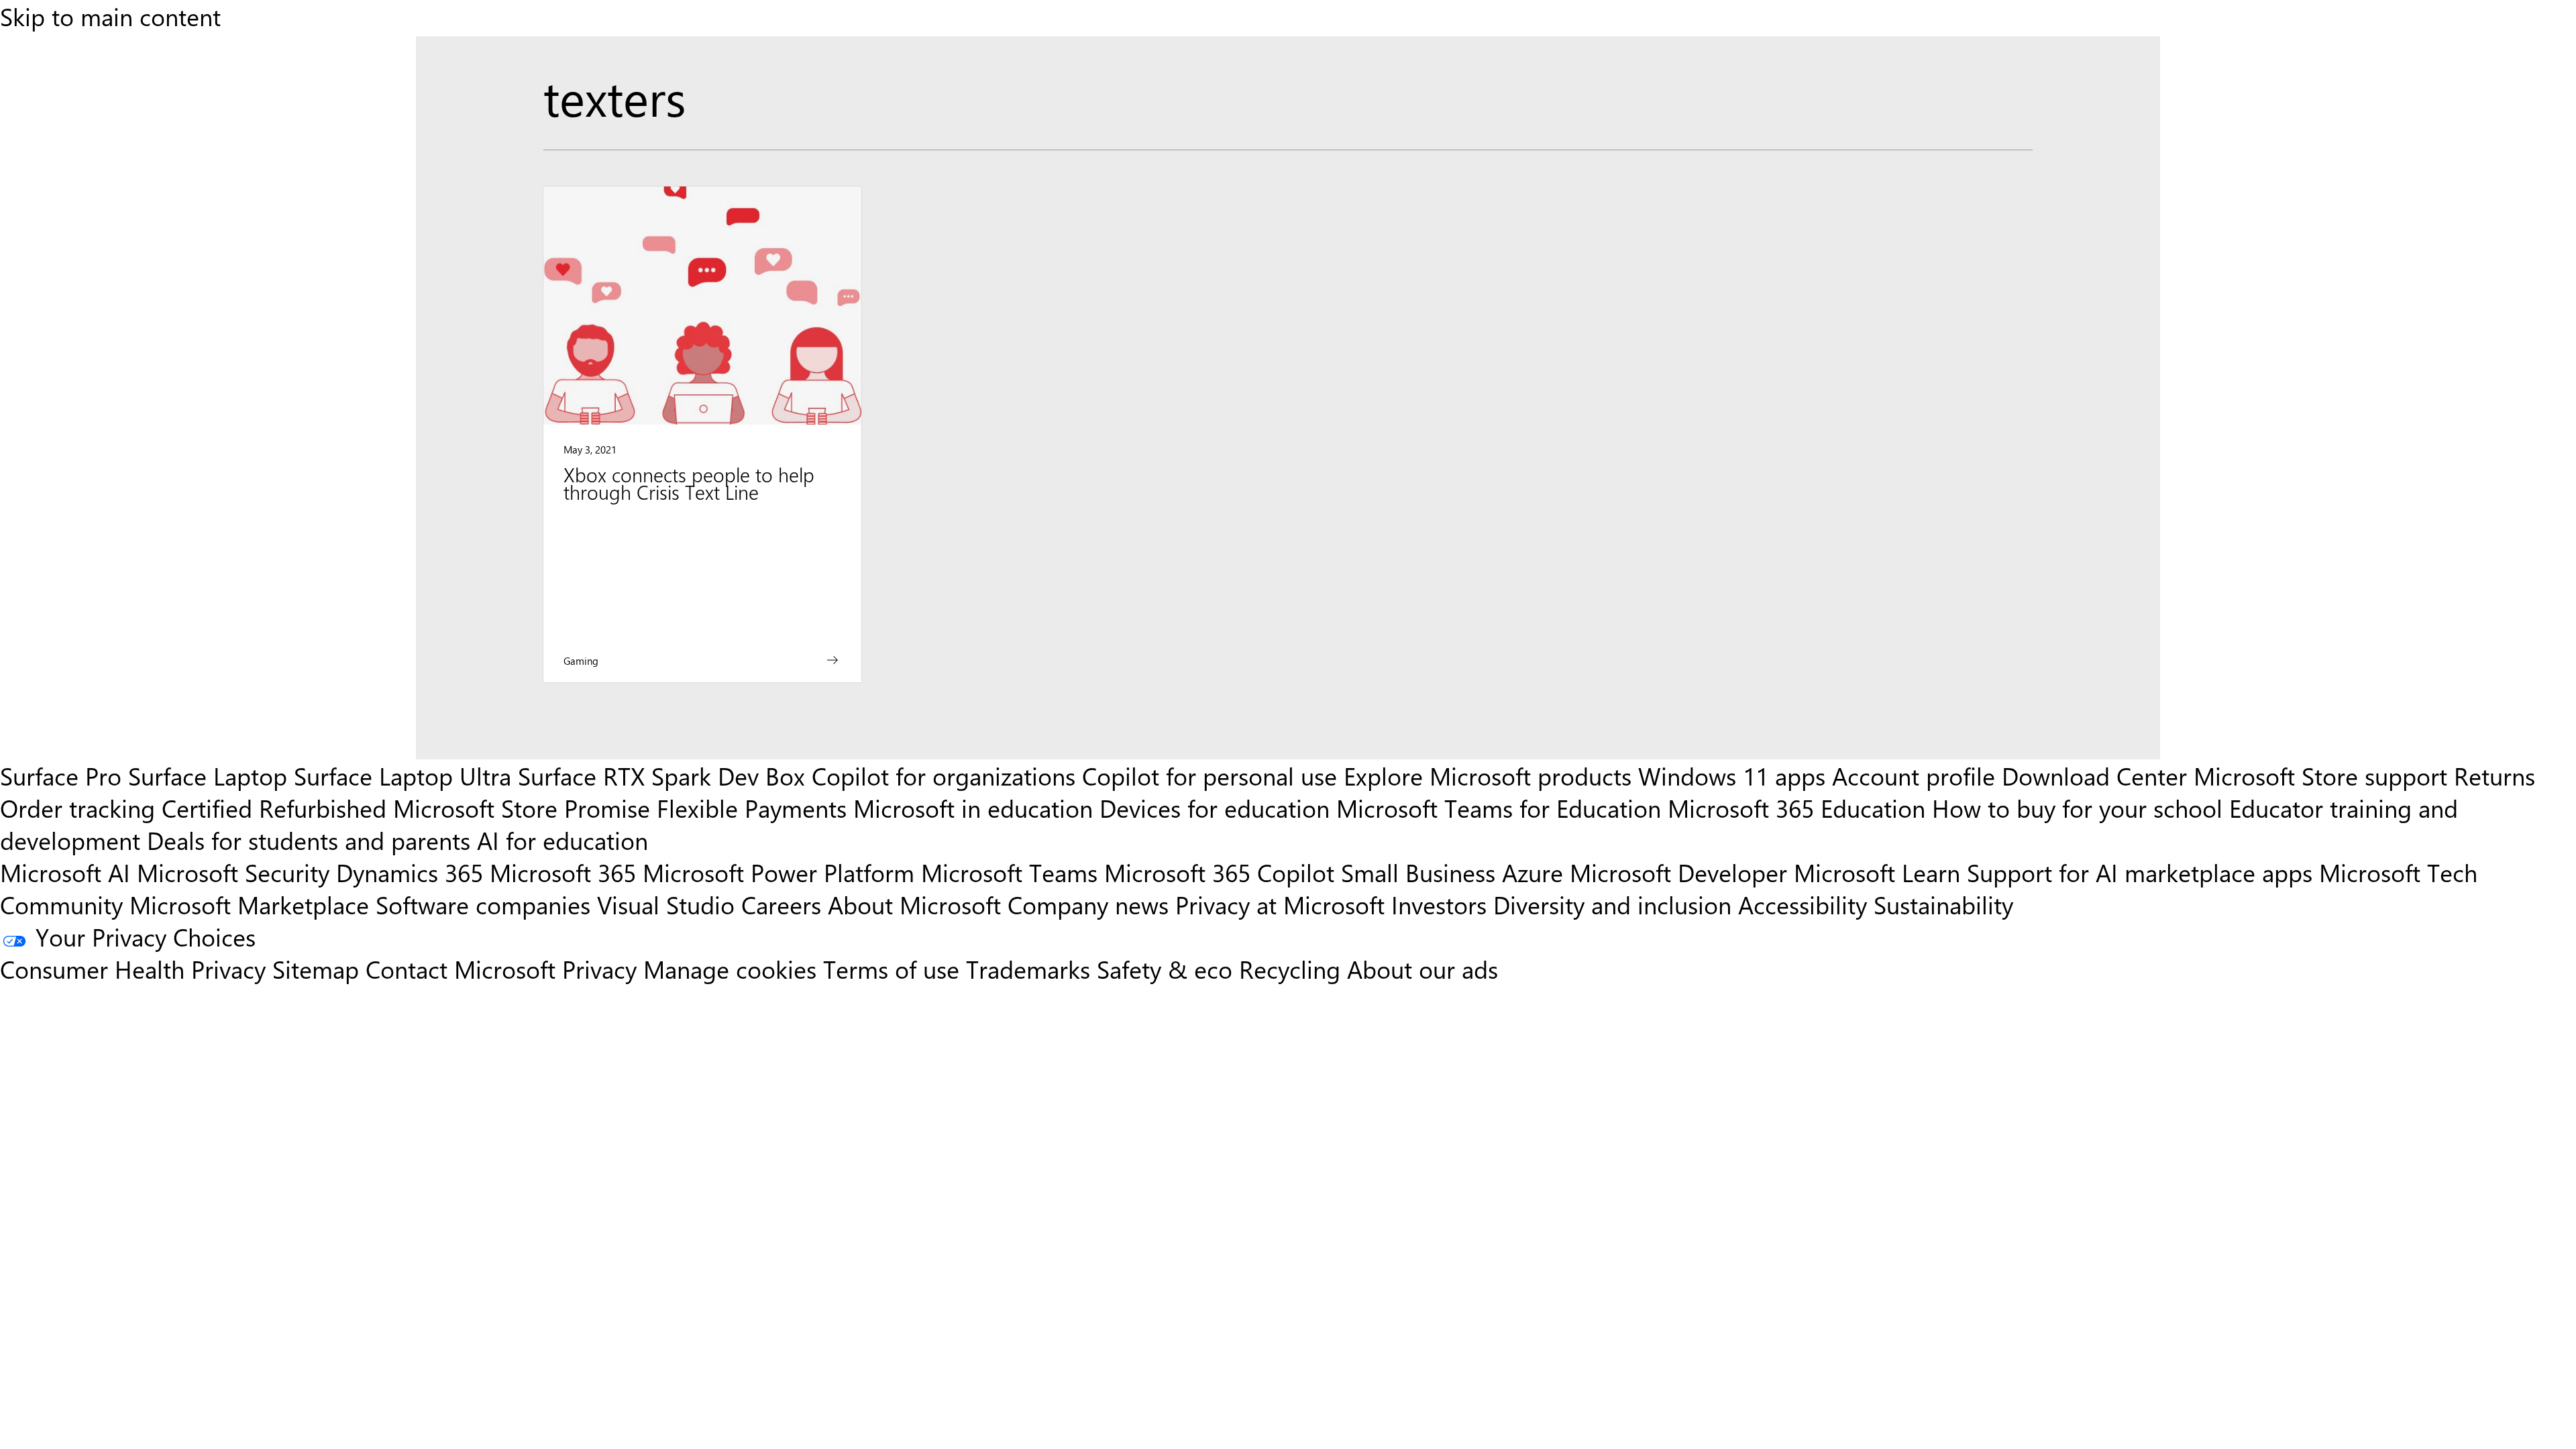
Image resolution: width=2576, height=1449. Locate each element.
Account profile (1914, 775)
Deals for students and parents (309, 840)
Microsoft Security (233, 872)
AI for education (562, 840)
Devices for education (1215, 808)
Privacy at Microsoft (1280, 904)
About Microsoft (914, 904)
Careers (781, 904)
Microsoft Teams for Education (1499, 808)
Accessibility (1803, 904)
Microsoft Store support (2320, 775)
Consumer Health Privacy (133, 969)
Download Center (2094, 775)
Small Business (1418, 872)
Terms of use (891, 969)
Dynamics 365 (410, 872)
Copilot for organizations (944, 775)
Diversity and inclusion (1612, 904)
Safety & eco (1165, 969)
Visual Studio (666, 904)
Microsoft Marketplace (249, 904)
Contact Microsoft (461, 969)
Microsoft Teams (1009, 872)
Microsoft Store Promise (522, 808)
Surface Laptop (208, 775)
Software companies (483, 904)
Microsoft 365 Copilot (1219, 872)
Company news (1088, 904)
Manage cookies (730, 969)
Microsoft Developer (1678, 872)
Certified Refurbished (274, 808)
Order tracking (77, 808)
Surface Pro (61, 775)
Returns (2494, 775)
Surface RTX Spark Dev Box (661, 775)
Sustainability (1943, 904)
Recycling (1290, 969)
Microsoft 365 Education (1796, 808)
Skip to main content (110, 16)
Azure (1533, 872)
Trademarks (1028, 969)
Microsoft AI (65, 872)
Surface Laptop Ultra (402, 775)
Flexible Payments (752, 808)
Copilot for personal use (1210, 775)
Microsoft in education (973, 808)
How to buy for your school (2077, 808)
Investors (1439, 904)
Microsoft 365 (563, 872)
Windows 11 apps (1732, 775)
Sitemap (316, 969)
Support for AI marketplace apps (2140, 872)
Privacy (603, 969)
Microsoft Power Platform (779, 872)
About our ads (1423, 969)
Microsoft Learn (1877, 872)
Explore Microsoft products (1488, 775)
